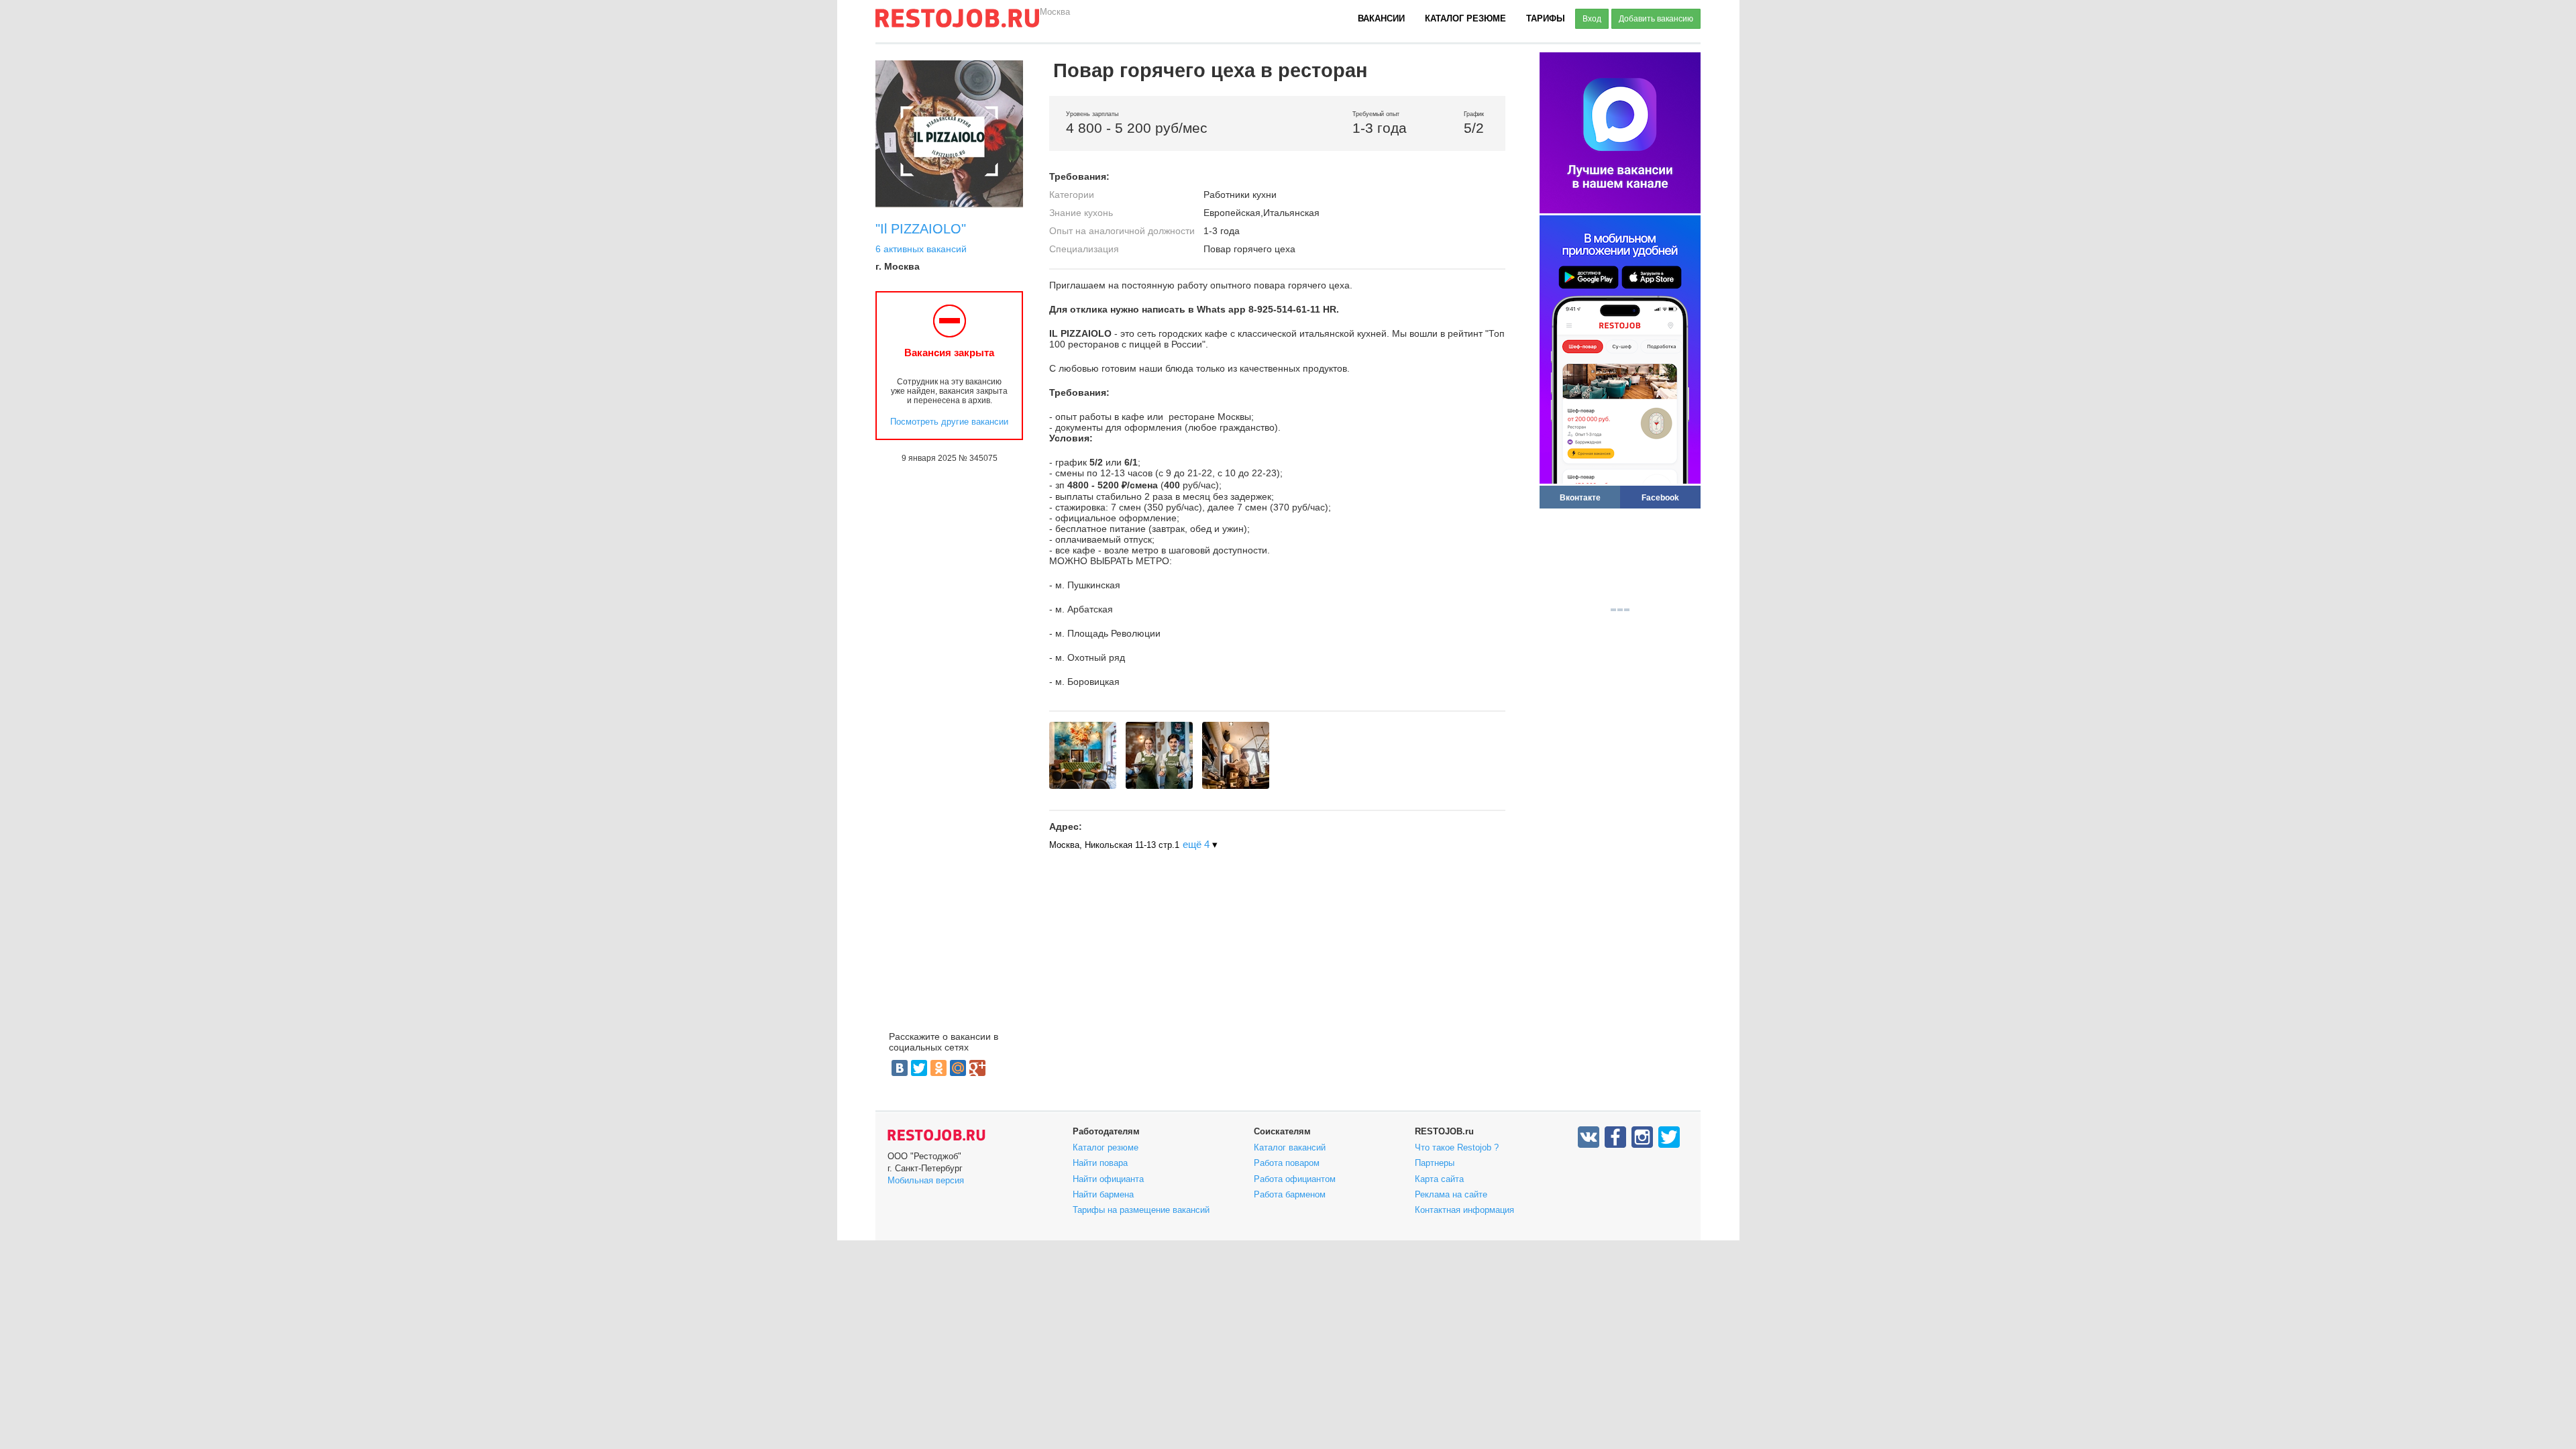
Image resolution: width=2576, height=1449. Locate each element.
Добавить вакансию (1656, 19)
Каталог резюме (1465, 18)
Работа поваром (1287, 1163)
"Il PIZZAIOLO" (921, 229)
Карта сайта (1439, 1179)
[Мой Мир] (958, 1068)
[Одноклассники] (938, 1068)
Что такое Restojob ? (1457, 1147)
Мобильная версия (926, 1180)
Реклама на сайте (1451, 1194)
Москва (1055, 12)
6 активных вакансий (921, 249)
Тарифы (1546, 18)
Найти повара (1100, 1163)
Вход (1592, 19)
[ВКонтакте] (900, 1068)
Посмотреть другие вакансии (949, 422)
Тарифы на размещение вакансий (1141, 1210)
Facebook (1660, 497)
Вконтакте (1580, 497)
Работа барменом (1290, 1194)
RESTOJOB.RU (936, 1135)
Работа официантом (1295, 1179)
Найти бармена (1103, 1194)
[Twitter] (919, 1068)
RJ (957, 23)
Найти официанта (1108, 1179)
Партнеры (1435, 1163)
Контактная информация (1464, 1210)
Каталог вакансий (1290, 1147)
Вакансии (1381, 18)
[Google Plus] (977, 1068)
